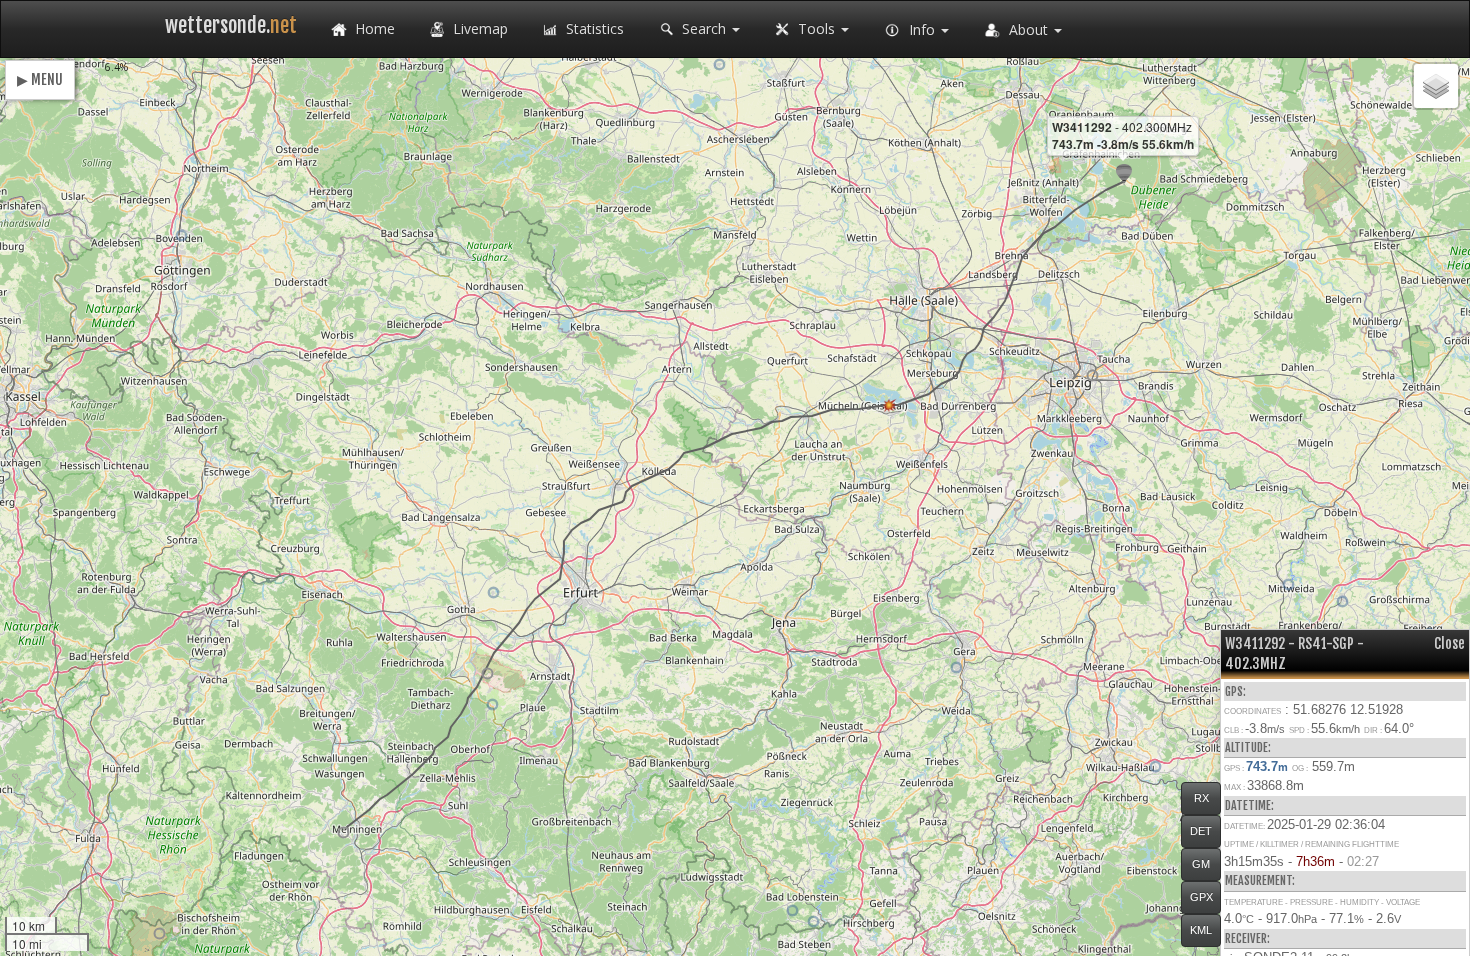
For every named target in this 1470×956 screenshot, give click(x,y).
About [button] (1028, 29)
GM (1201, 864)
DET (1201, 831)
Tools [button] (816, 28)
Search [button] (704, 28)
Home (373, 28)
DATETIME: (1249, 805)
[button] (343, 832)
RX (1201, 798)
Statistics (593, 28)
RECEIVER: (1247, 938)
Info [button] (922, 29)
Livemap (478, 28)
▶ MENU (40, 79)
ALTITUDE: (1248, 747)
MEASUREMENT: (1260, 880)
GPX (1201, 897)
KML (1201, 930)
